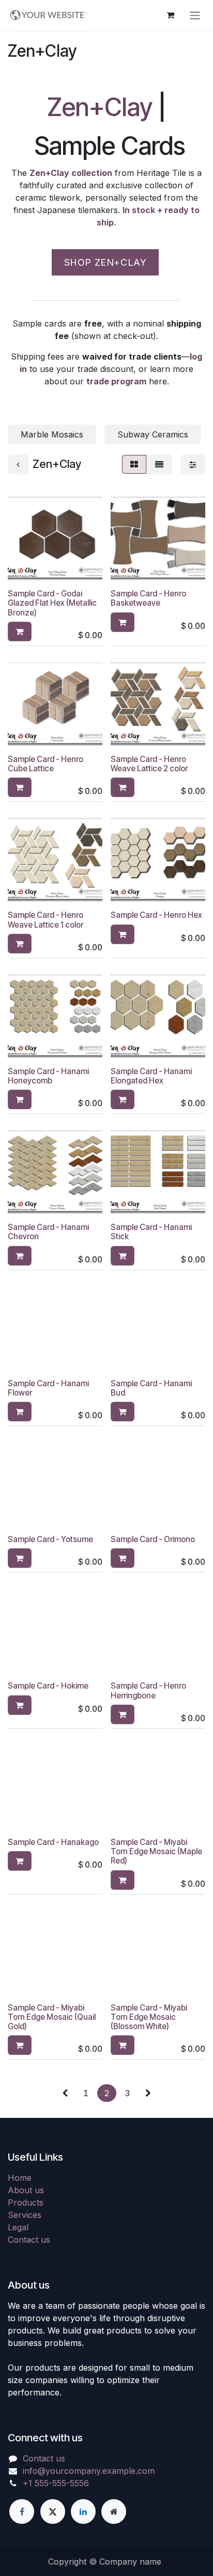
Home (20, 2178)
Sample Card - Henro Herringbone (148, 1690)
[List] (159, 464)
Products (26, 2202)
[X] (53, 2512)
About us (26, 2190)
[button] (20, 631)
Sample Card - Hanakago (53, 1842)
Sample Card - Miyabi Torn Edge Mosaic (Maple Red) (156, 1851)
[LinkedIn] (83, 2512)
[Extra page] (114, 2512)
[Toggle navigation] (195, 15)
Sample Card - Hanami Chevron (48, 1232)
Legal (18, 2227)
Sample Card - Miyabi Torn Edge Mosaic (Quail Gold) (52, 2017)
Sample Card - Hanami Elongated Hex (151, 1076)
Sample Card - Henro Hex (156, 915)
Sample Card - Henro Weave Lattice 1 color (45, 920)
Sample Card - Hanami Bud (151, 1388)
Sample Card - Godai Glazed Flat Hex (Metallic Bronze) (52, 603)
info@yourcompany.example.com (89, 2471)
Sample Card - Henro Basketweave (148, 598)
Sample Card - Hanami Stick (151, 1232)
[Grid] (134, 464)
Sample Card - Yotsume (50, 1539)
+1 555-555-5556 (56, 2483)
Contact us (29, 2240)
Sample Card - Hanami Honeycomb (48, 1076)
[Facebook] (22, 2512)
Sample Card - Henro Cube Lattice (45, 764)
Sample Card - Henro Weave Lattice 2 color (149, 764)
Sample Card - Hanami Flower (48, 1388)
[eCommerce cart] (170, 15)
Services (25, 2215)
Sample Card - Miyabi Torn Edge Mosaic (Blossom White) (149, 2017)
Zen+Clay (100, 107)
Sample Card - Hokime (48, 1686)
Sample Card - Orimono (153, 1539)
